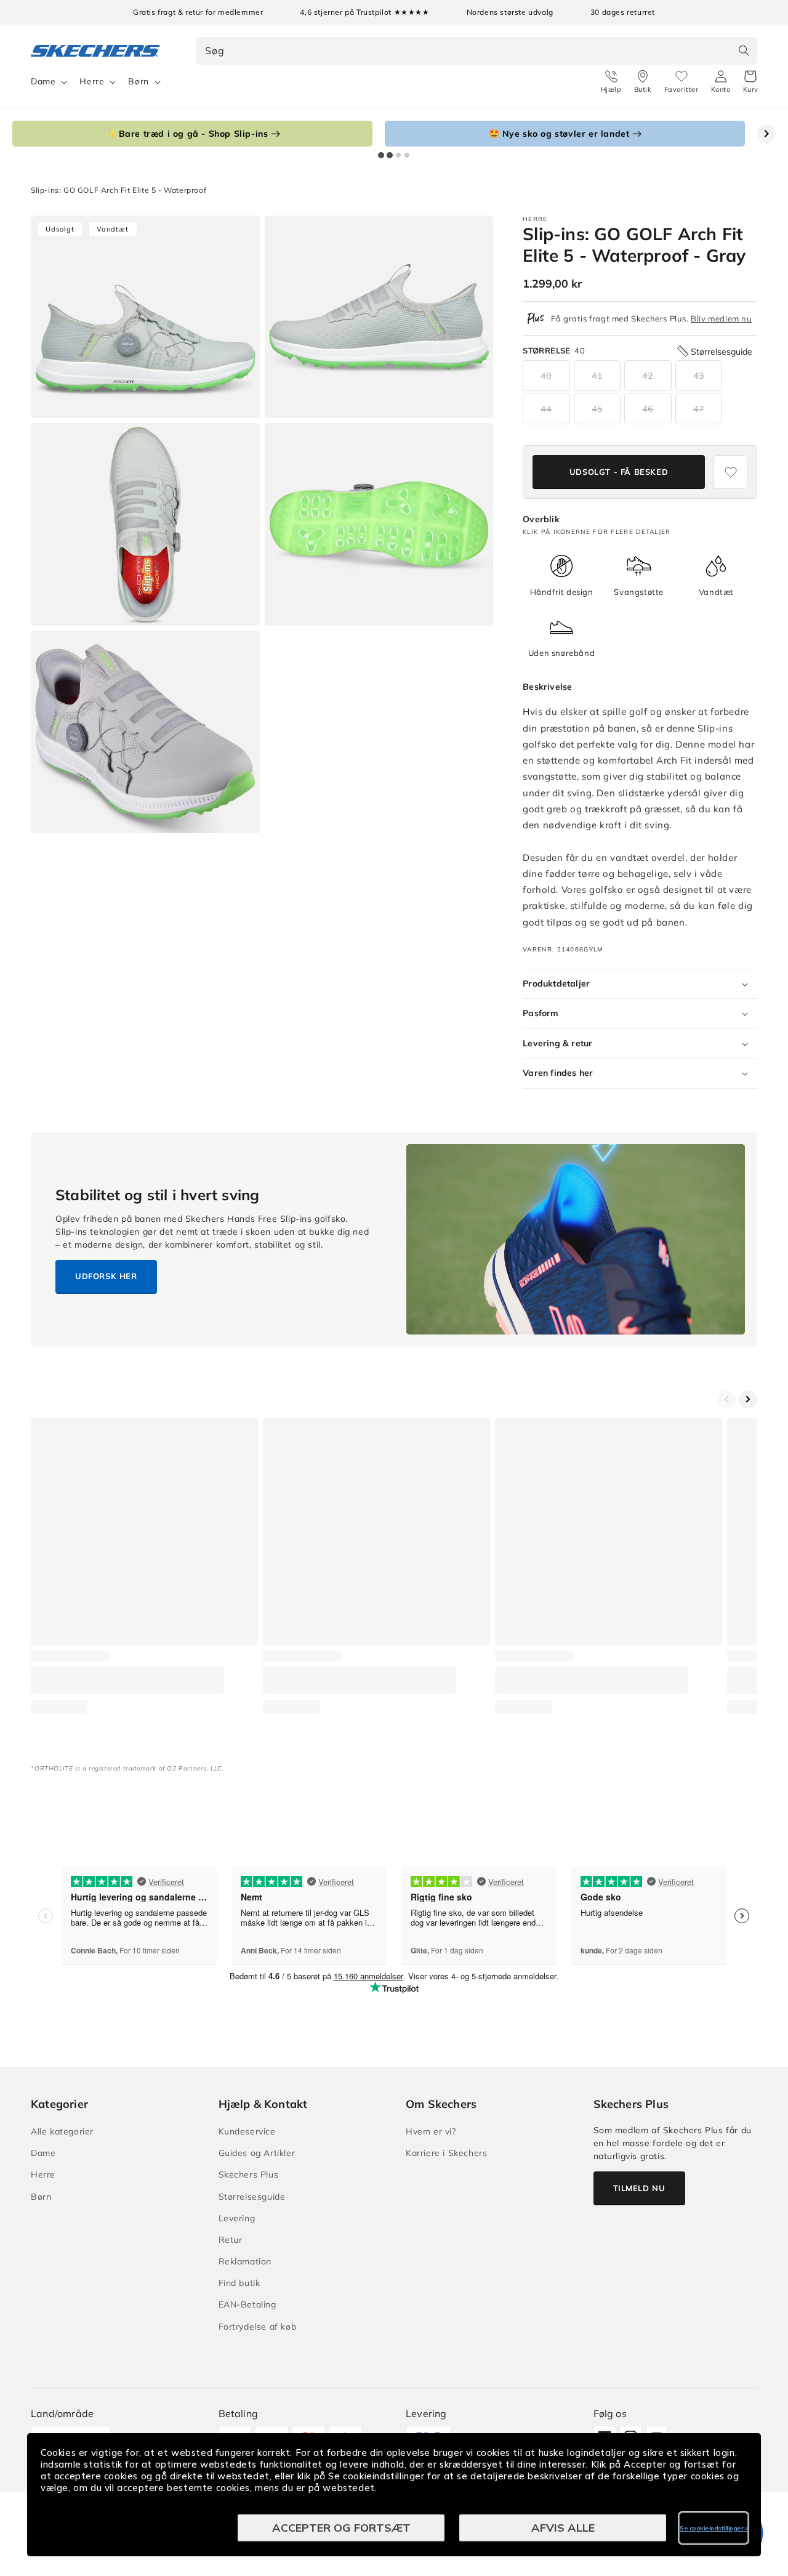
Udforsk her (106, 1276)
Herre (92, 81)
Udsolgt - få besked (619, 472)
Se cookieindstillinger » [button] (714, 2528)
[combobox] (477, 51)
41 (597, 376)
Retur (231, 2240)
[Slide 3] (398, 155)
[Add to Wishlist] (730, 472)
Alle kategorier (62, 2131)
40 (546, 376)
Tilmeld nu (639, 2188)
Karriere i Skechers (446, 2153)
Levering (237, 2218)
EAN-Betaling (247, 2304)
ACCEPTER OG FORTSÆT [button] (341, 2528)
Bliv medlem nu (721, 318)
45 (597, 409)
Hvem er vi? (431, 2131)
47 (699, 409)
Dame (43, 81)
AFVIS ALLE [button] (563, 2528)
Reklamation (245, 2261)
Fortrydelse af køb (258, 2327)
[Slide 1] (381, 155)
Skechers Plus (249, 2174)
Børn (138, 81)
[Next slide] (766, 134)
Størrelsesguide (252, 2197)
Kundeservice (247, 2131)
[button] (751, 82)
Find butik (239, 2283)
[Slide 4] (407, 155)
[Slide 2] (390, 155)
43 (699, 376)
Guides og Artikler (257, 2153)
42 (648, 376)
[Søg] (744, 50)
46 (648, 409)
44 (546, 409)
